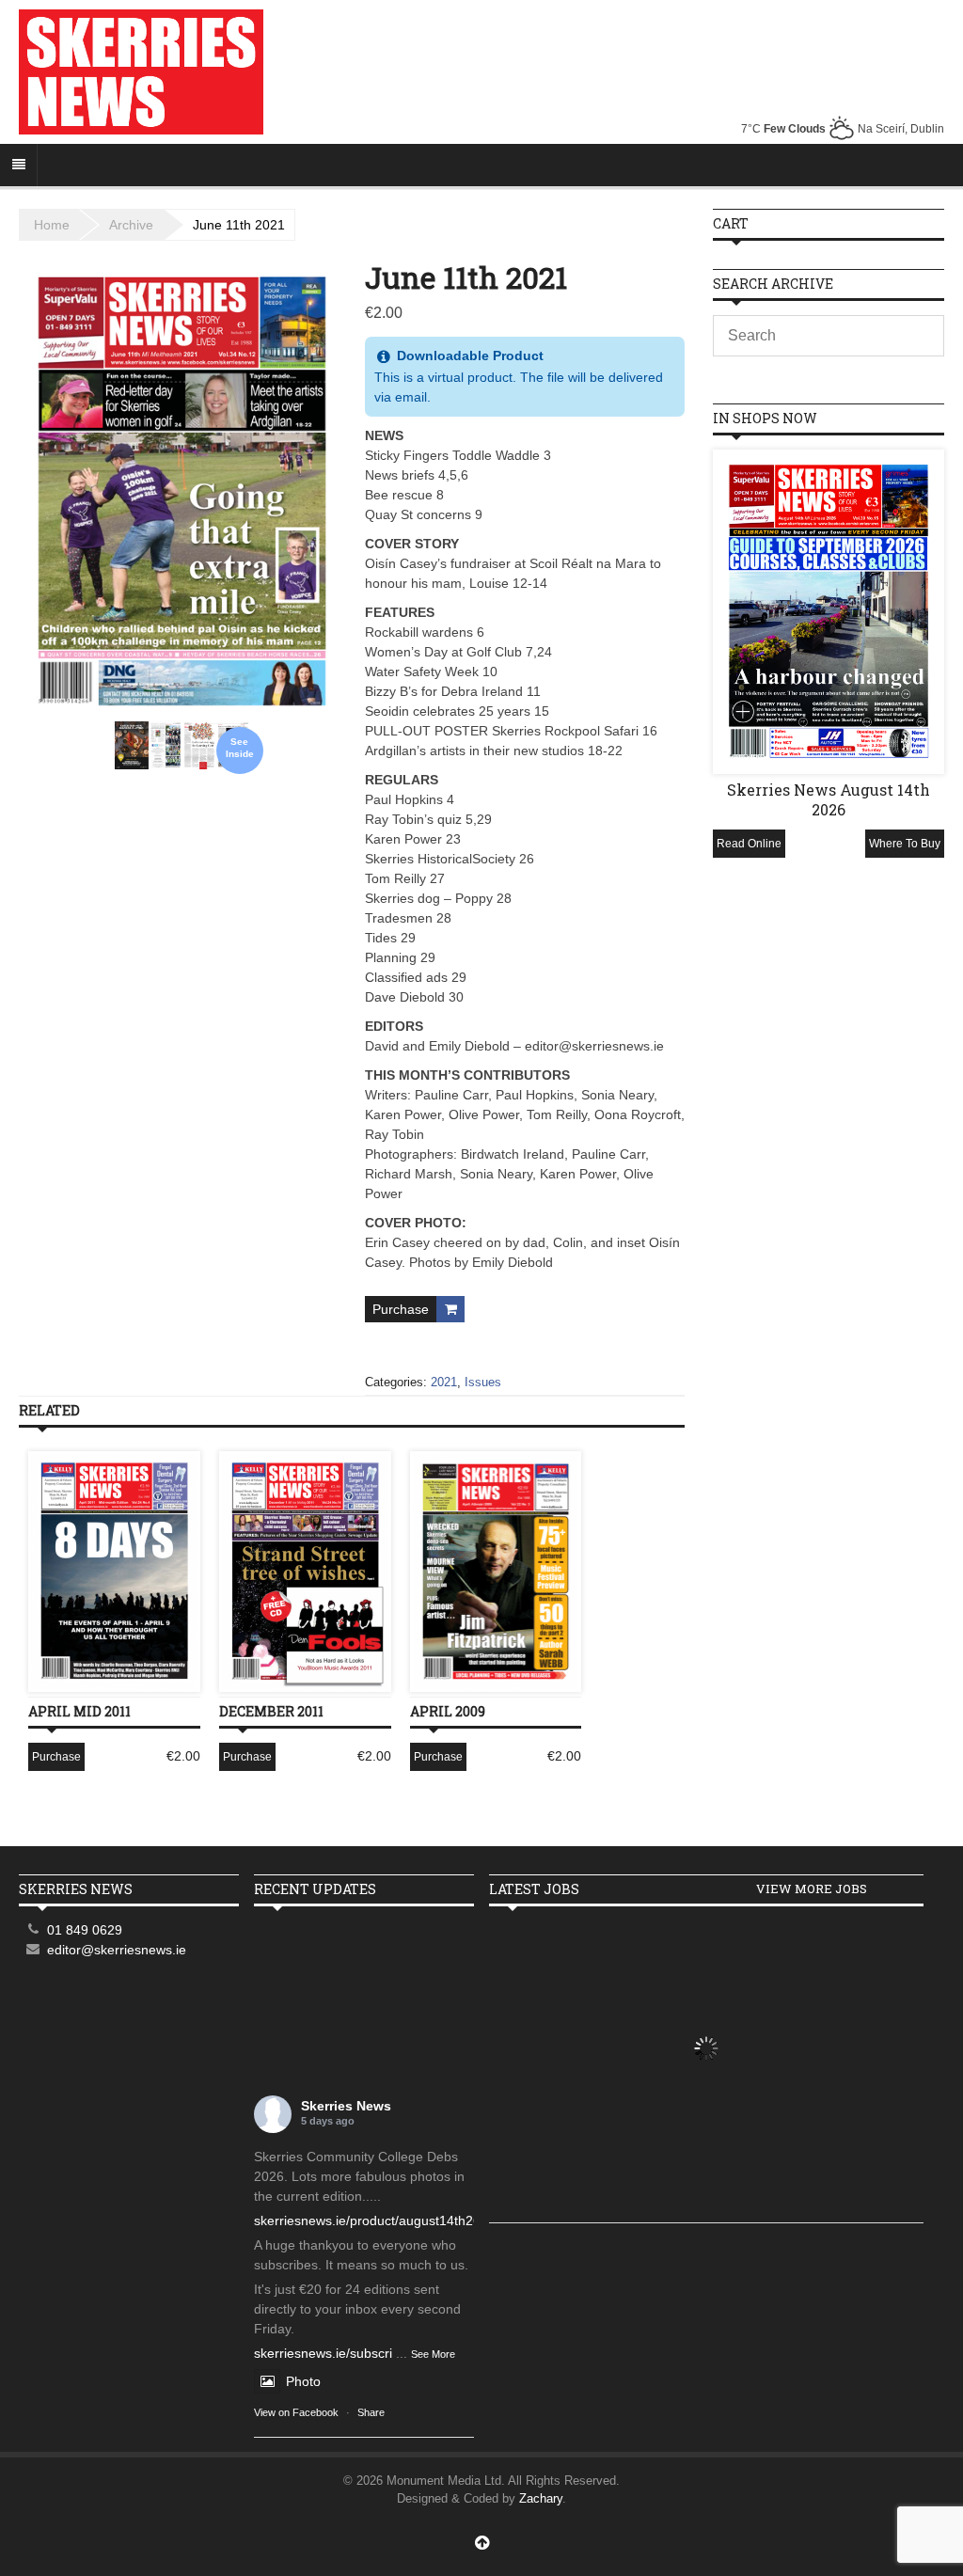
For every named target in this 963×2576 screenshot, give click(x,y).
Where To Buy (905, 844)
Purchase (401, 1309)
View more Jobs (812, 1889)
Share (371, 2412)
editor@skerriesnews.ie (117, 1950)
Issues (483, 1382)
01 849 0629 (85, 1930)
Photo (303, 2381)
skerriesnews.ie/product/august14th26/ (369, 2220)
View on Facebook (296, 2412)
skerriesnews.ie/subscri (323, 2353)
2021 (444, 1382)
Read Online (749, 844)
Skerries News (346, 2106)
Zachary (541, 2498)
